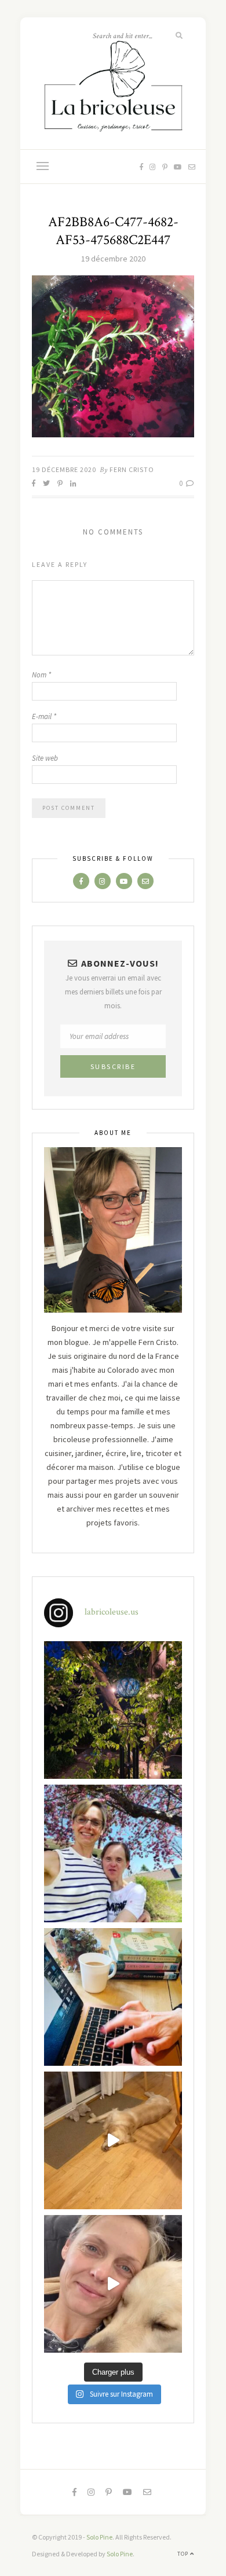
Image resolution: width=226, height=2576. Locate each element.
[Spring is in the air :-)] (113, 1853)
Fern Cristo (132, 469)
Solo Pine (99, 2537)
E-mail (44, 716)
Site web (45, 758)
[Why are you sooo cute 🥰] (113, 2140)
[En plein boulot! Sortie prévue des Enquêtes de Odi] (113, 1997)
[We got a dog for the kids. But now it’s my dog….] (113, 2284)
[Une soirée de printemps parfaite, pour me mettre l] (113, 1710)
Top (184, 2554)
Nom (41, 675)
